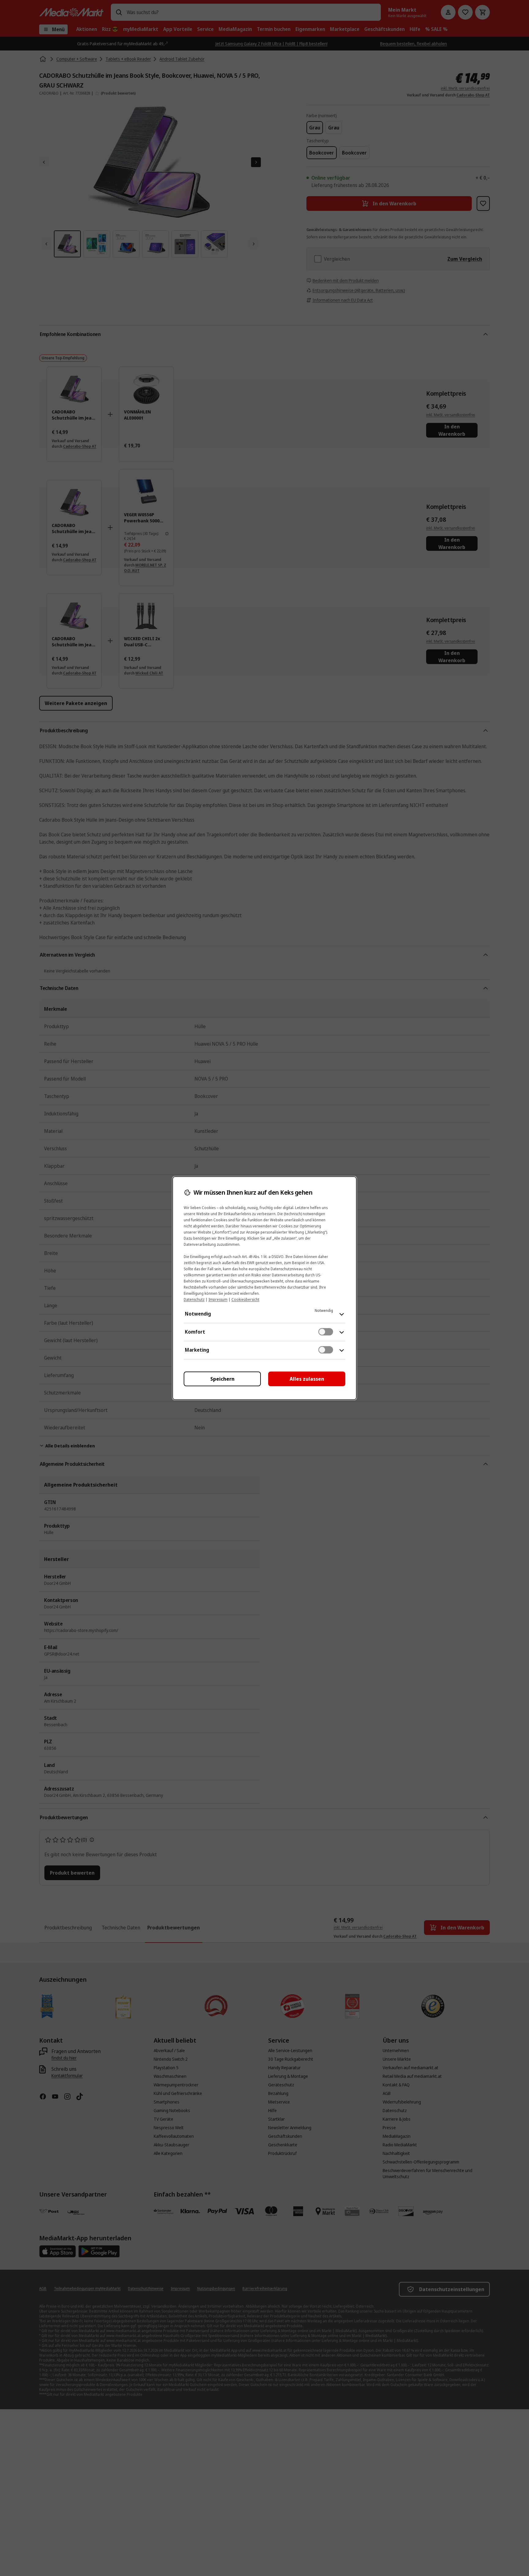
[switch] (326, 1332)
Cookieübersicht (245, 1299)
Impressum (218, 1299)
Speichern (222, 1379)
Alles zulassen (307, 1379)
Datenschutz (194, 1299)
